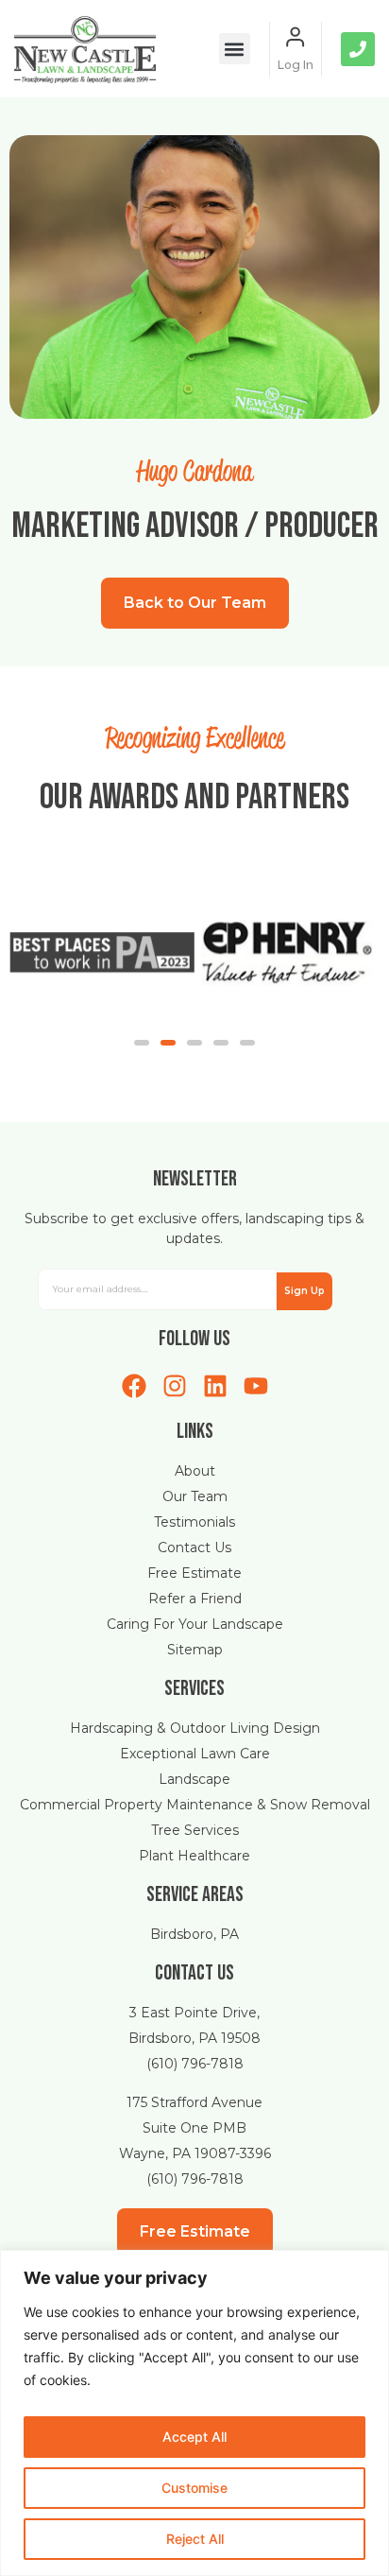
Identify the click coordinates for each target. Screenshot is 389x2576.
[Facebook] (134, 1386)
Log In (296, 65)
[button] (235, 49)
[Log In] (296, 37)
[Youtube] (256, 1386)
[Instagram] (175, 1386)
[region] (194, 2413)
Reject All (195, 2539)
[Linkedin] (215, 1386)
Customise (194, 2488)
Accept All (194, 2437)
